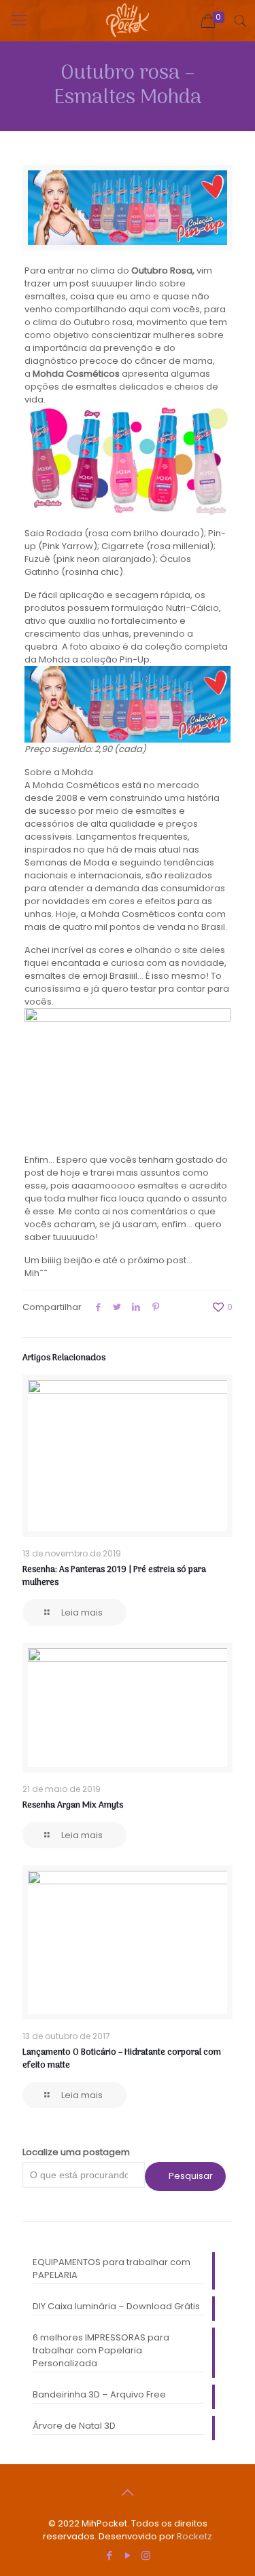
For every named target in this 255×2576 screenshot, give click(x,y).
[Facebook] (109, 2555)
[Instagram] (146, 2555)
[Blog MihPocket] (128, 20)
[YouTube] (128, 2555)
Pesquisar (191, 2176)
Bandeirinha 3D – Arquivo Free (99, 2394)
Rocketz (194, 2536)
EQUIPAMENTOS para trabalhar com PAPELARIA (112, 2269)
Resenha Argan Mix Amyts (73, 1805)
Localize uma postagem (76, 2152)
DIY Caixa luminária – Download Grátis (116, 2306)
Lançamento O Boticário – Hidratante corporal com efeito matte (122, 2059)
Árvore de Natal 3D (74, 2426)
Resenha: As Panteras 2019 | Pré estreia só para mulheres (114, 1576)
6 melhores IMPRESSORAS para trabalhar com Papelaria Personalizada (101, 2350)
